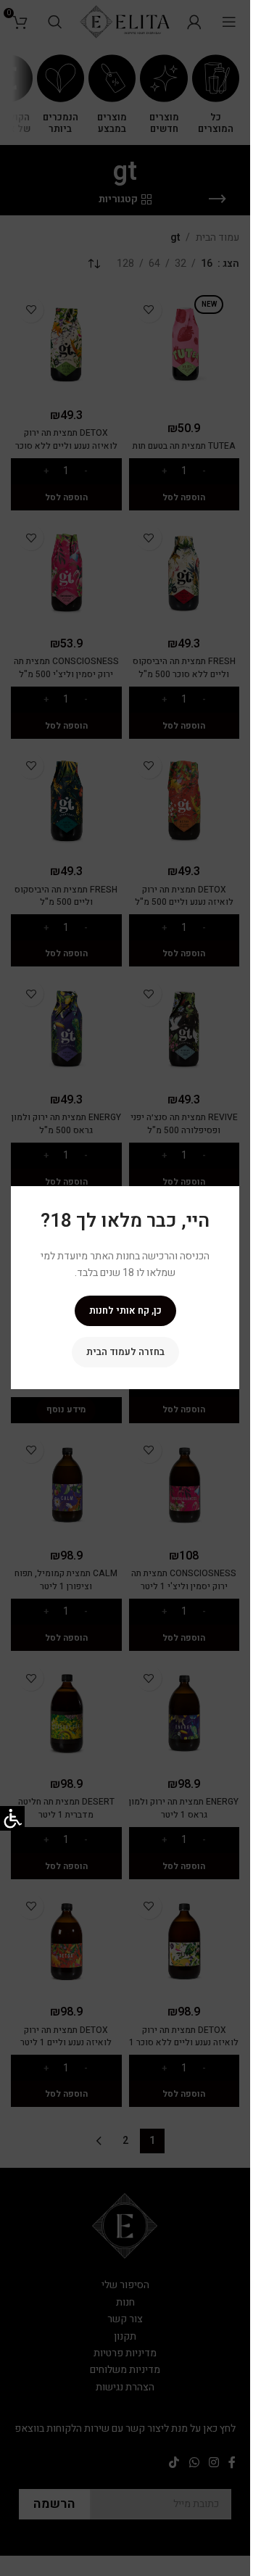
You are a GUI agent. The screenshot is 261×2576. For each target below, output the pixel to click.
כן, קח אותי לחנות (125, 1311)
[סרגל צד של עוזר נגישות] (12, 1818)
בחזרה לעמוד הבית (125, 1353)
